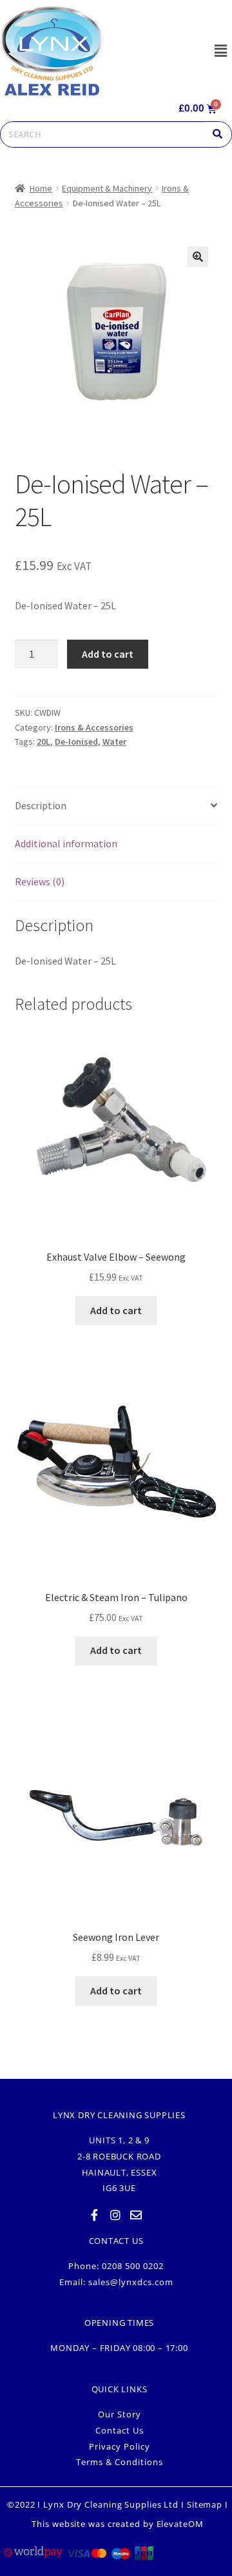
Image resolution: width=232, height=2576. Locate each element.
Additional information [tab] (66, 843)
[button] (220, 51)
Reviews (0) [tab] (40, 881)
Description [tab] (41, 805)
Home (41, 188)
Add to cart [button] (116, 1310)
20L (43, 742)
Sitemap (205, 2504)
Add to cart (108, 654)
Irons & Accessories (94, 727)
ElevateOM (180, 2524)
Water (114, 742)
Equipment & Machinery (107, 188)
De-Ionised (76, 742)
